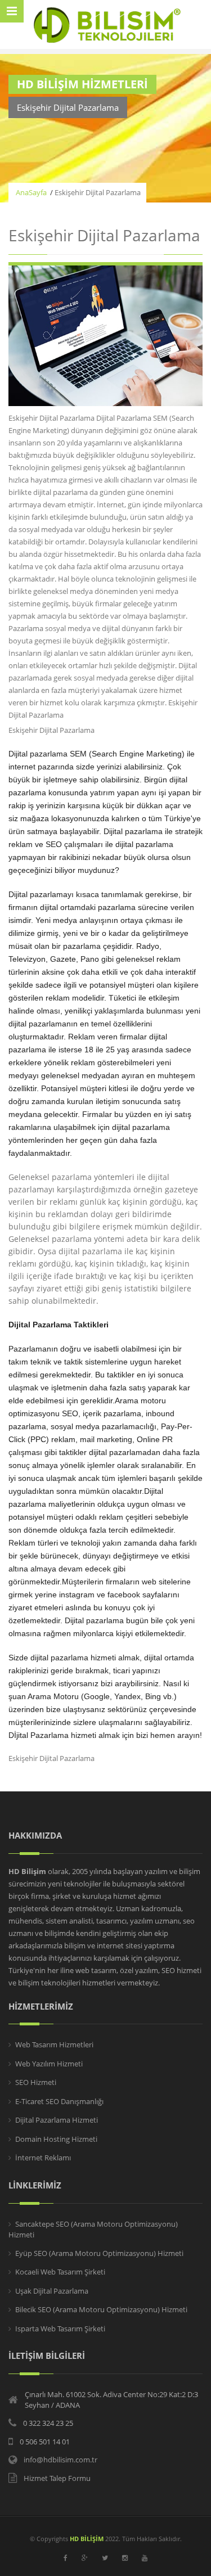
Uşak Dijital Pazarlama (52, 2291)
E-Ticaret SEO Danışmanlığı (59, 2101)
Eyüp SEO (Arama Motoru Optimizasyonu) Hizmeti (99, 2253)
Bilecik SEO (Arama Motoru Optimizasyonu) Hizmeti (101, 2309)
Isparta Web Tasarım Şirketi (60, 2329)
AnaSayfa (31, 192)
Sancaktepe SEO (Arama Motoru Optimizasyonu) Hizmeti (93, 2230)
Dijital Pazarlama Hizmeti (57, 2120)
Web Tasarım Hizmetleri (54, 2044)
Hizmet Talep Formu (57, 2478)
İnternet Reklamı (43, 2158)
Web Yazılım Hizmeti (49, 2064)
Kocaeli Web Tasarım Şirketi (60, 2272)
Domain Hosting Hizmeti (56, 2139)
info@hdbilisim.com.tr (60, 2460)
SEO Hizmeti (36, 2082)
